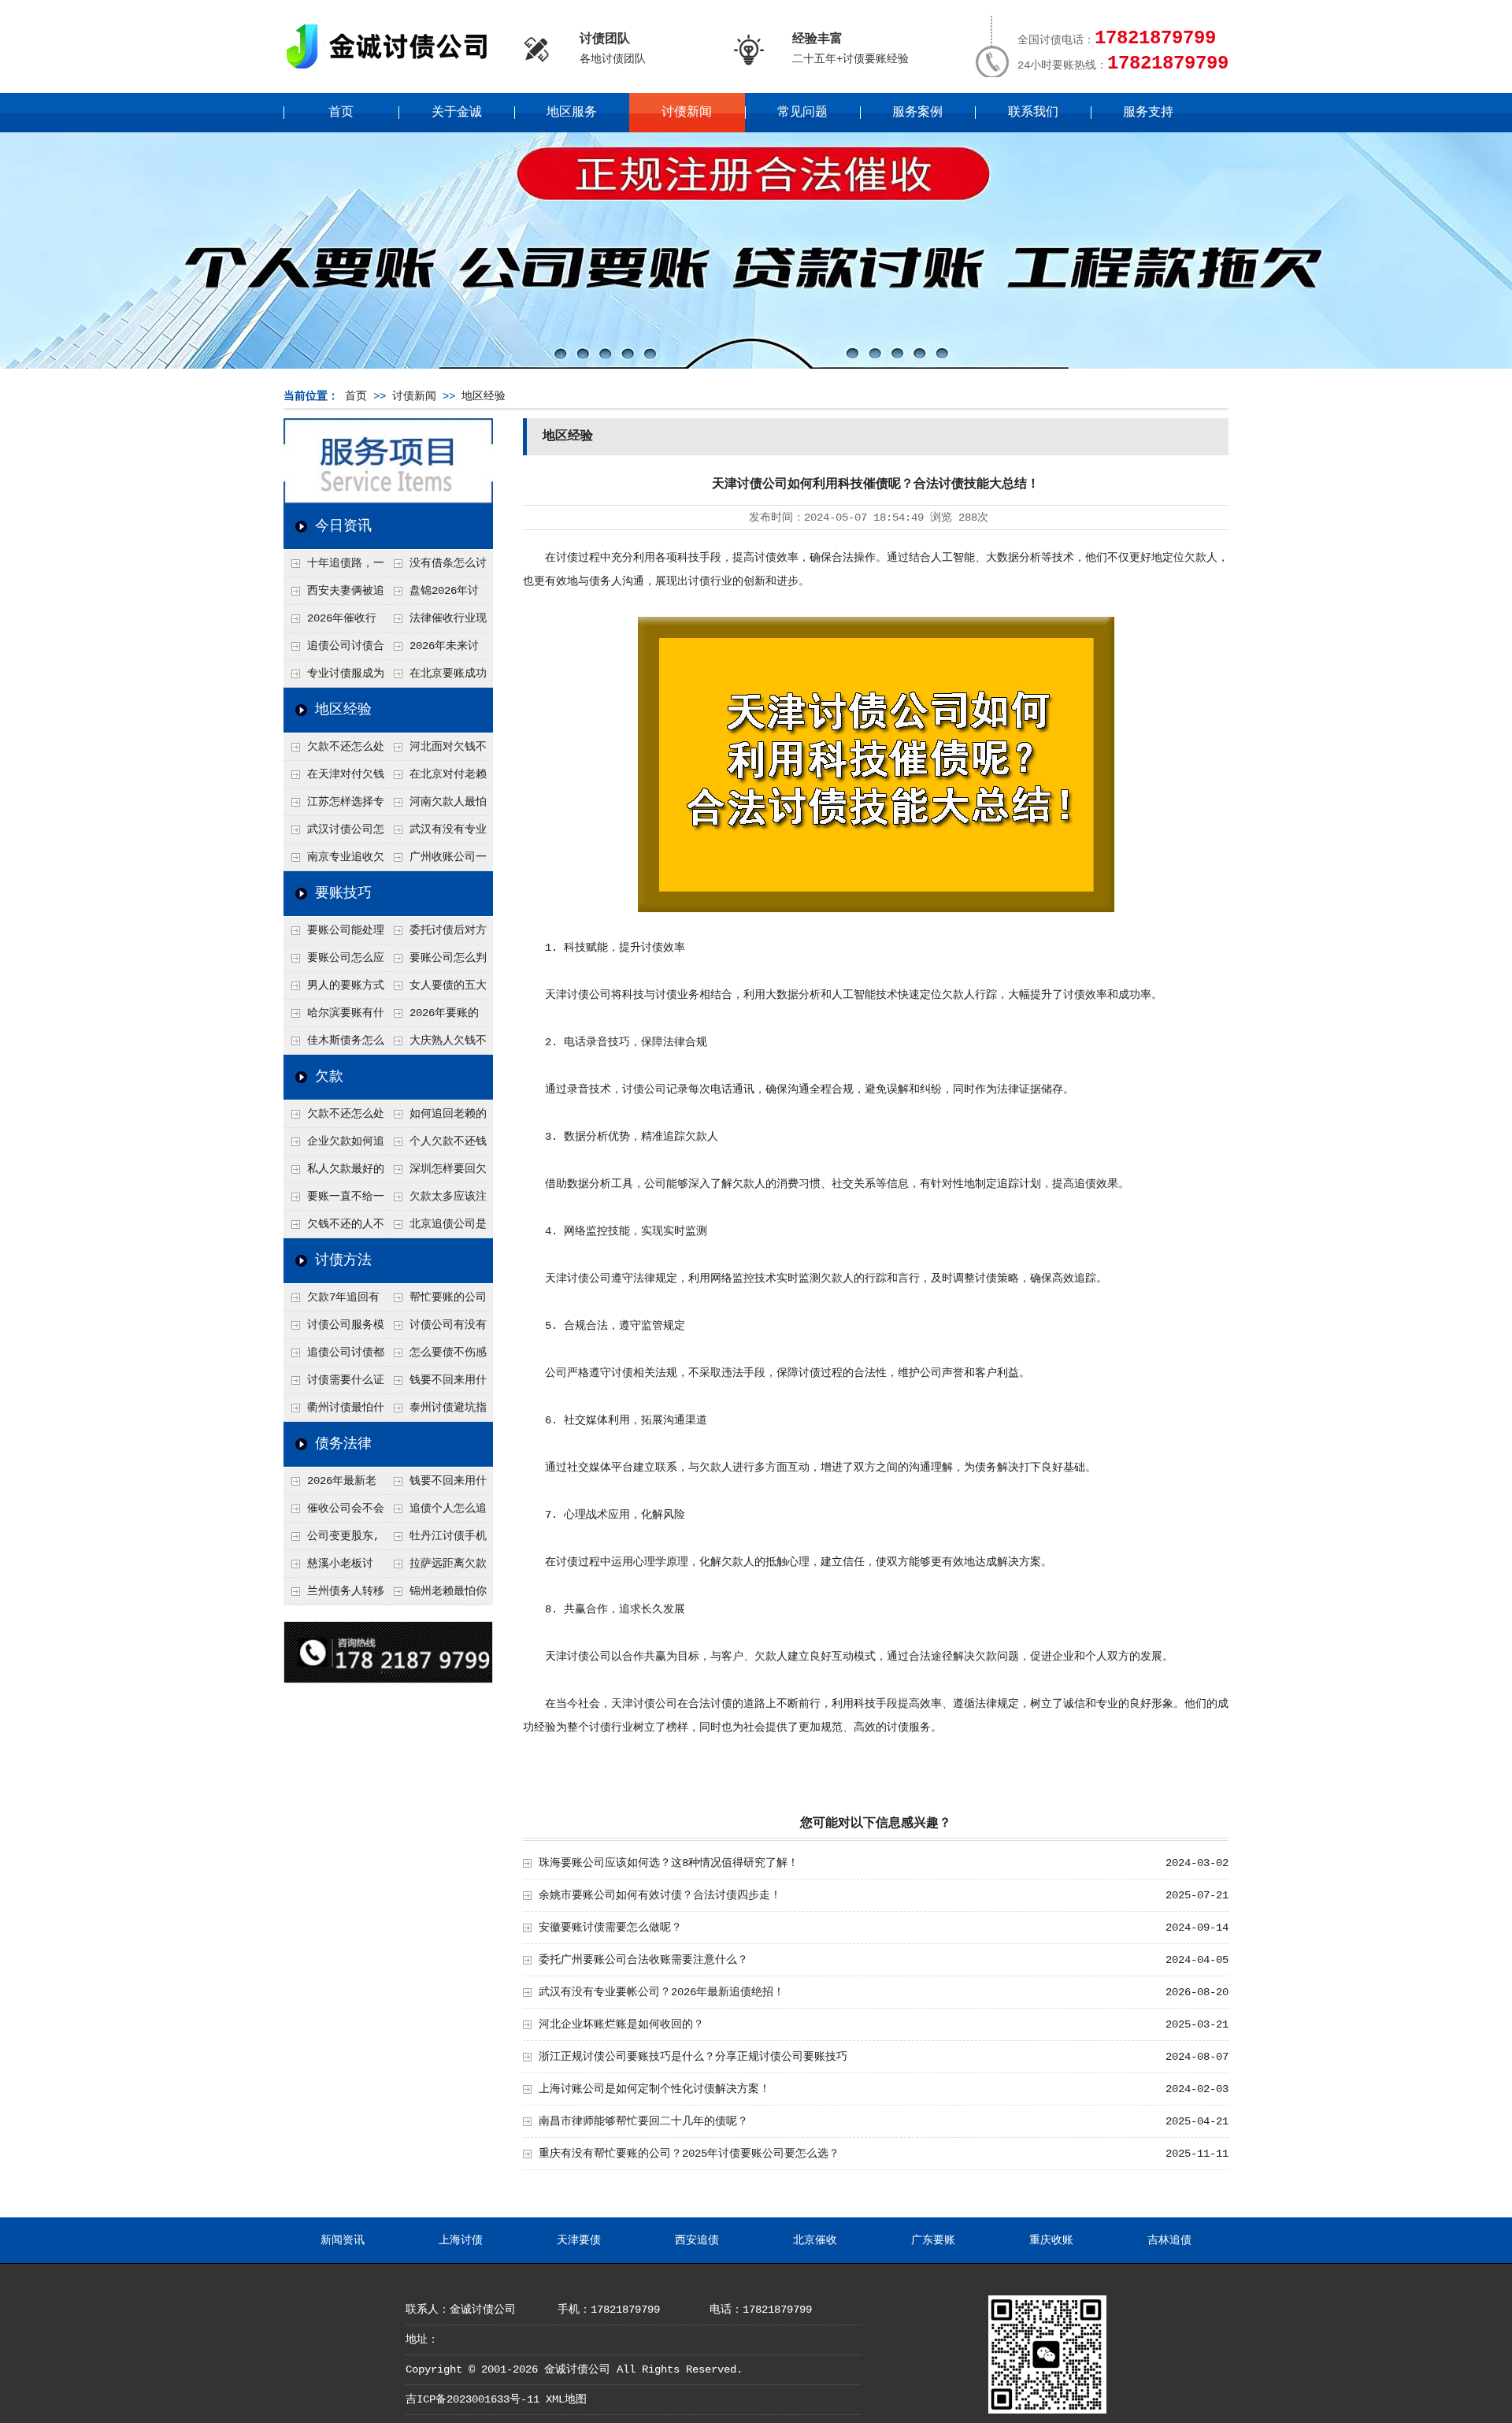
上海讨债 (461, 2240)
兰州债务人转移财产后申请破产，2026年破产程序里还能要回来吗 (334, 1595)
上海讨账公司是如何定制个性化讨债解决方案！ (654, 2089)
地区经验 (484, 396)
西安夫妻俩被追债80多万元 (334, 595)
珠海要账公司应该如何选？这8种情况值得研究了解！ (669, 1863)
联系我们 (1033, 113)
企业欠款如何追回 (334, 1145)
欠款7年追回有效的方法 (332, 1301)
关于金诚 (457, 113)
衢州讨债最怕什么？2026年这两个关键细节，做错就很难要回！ (335, 1412)
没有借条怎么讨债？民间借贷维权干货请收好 (436, 567)
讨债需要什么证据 (334, 1384)
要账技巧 (343, 893)
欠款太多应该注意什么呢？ (436, 1200)
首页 (341, 113)
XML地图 (566, 2399)
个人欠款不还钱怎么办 (436, 1145)
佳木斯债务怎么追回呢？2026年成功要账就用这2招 (335, 1045)
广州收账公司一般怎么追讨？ (436, 861)
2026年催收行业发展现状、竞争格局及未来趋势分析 (333, 622)
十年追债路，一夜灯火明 (334, 567)
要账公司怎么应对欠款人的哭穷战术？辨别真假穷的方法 (334, 962)
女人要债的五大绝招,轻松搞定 (436, 989)
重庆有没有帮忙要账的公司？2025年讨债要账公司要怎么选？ (689, 2154)
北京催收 (815, 2240)
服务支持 (1148, 113)
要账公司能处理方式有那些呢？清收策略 (334, 934)
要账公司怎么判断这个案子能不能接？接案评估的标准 (436, 962)
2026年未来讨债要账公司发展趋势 (435, 650)
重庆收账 (1051, 2240)
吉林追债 (1169, 2240)
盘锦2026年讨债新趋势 (432, 595)
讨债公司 (589, 995)
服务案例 (917, 113)
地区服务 (572, 113)
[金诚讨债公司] (392, 71)
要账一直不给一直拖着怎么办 (334, 1200)
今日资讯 (343, 526)
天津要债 (579, 2240)
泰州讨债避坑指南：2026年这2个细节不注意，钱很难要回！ (436, 1412)
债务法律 (343, 1444)
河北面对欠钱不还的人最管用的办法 (436, 751)
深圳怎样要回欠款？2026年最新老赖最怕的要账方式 (437, 1173)
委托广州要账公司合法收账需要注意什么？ (643, 1960)
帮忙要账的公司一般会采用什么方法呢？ (436, 1301)
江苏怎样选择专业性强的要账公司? (334, 806)
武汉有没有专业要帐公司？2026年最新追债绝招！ (437, 833)
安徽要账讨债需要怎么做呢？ (610, 1928)
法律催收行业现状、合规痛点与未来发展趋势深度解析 (436, 622)
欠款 (329, 1077)
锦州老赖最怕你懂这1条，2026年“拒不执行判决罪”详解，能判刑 (436, 1595)
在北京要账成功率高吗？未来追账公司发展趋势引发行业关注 (436, 677)
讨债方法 (343, 1260)
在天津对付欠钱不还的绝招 (334, 778)
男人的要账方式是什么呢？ (334, 989)
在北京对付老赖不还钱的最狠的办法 (436, 778)
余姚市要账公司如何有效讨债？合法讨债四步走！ (660, 1895)
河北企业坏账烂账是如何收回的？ (621, 2024)
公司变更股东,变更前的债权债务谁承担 (333, 1540)
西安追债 (697, 2240)
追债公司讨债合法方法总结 (334, 650)
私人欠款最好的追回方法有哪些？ (334, 1173)
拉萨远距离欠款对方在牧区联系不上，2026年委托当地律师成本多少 (437, 1568)
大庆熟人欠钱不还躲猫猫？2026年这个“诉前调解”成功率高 (437, 1045)
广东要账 (933, 2240)
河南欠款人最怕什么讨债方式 (436, 806)
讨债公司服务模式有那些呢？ (334, 1329)
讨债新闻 (687, 113)
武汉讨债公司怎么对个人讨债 (334, 833)
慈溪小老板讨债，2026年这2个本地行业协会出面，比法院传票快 (333, 1568)
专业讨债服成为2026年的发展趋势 (334, 677)
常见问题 (802, 113)
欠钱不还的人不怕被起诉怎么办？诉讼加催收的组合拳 (334, 1228)
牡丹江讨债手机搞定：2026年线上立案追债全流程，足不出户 (437, 1540)
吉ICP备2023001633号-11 (472, 2399)
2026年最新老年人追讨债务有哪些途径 (333, 1485)
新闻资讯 (343, 2240)
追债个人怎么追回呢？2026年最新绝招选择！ (437, 1512)
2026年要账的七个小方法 (432, 1017)
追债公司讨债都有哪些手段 (334, 1356)
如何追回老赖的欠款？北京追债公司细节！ (436, 1118)
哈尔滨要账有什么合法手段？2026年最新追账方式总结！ (335, 1017)
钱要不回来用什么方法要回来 (436, 1384)
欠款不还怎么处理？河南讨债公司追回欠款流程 (334, 751)
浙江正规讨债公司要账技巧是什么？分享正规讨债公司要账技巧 (693, 2057)
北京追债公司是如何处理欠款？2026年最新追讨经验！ (437, 1228)
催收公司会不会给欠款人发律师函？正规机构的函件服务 (334, 1512)
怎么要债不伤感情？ (436, 1356)
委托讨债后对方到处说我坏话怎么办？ (436, 934)
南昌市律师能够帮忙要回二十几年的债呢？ (643, 2121)
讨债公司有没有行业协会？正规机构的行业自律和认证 (436, 1329)
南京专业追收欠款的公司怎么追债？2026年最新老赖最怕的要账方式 (335, 861)
